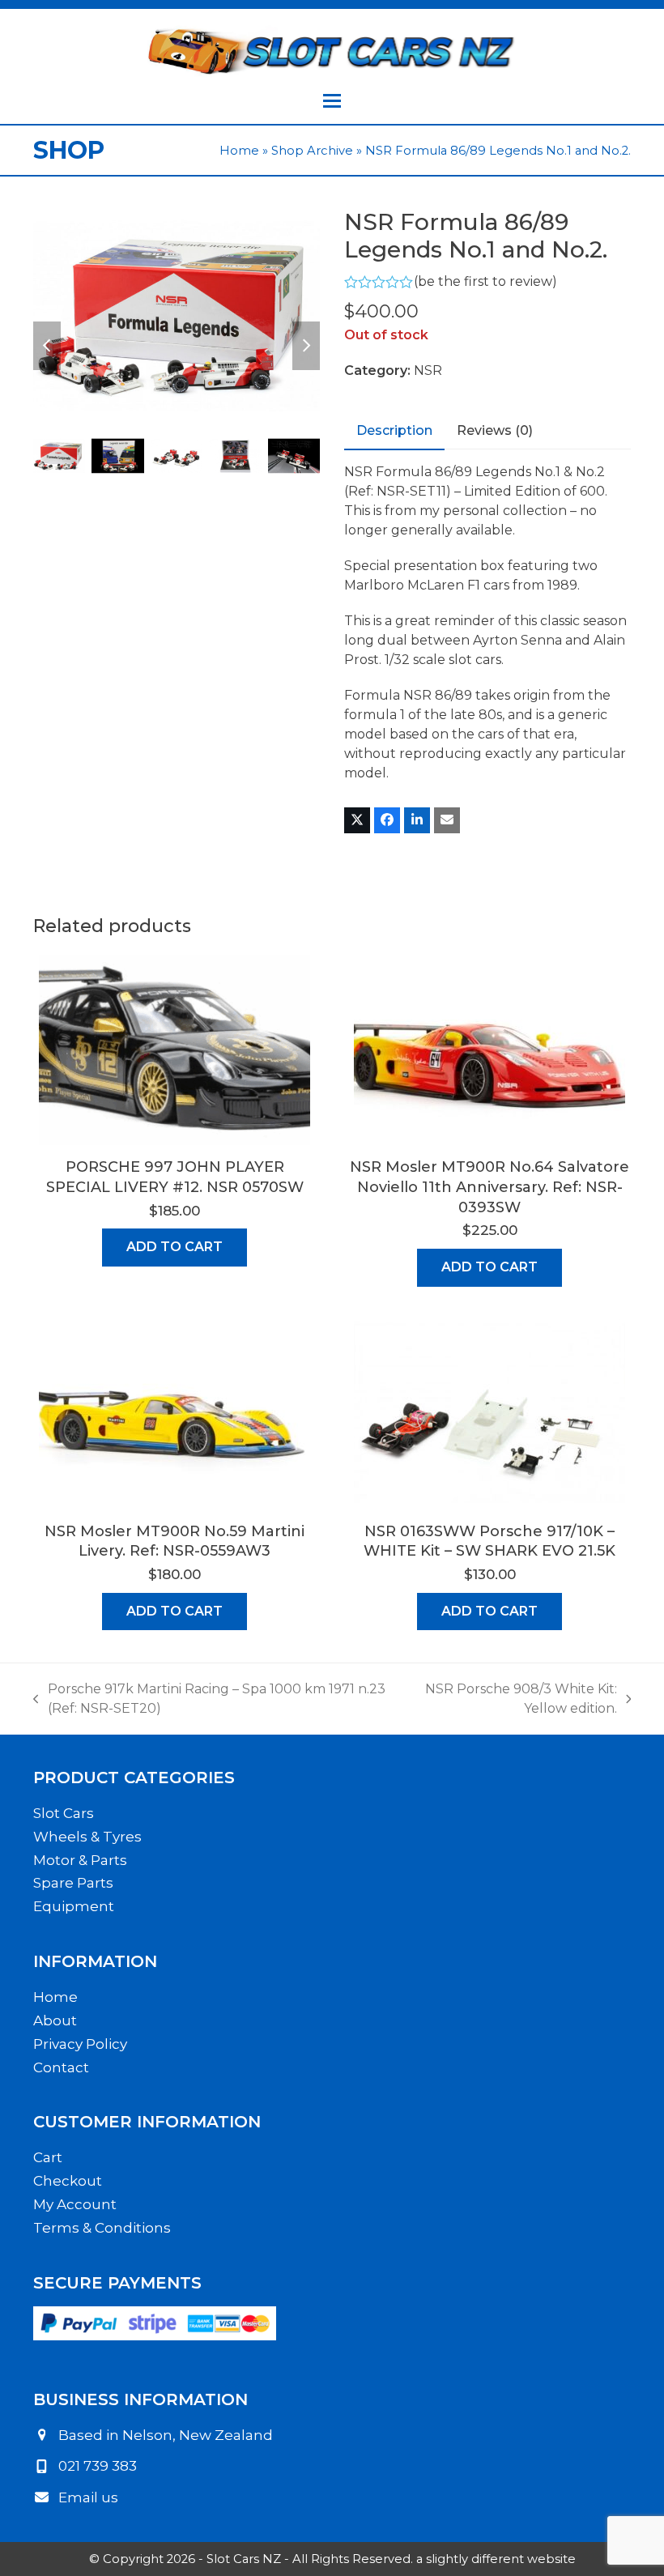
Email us (88, 2497)
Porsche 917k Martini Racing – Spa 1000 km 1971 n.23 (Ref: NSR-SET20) (209, 1700)
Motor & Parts (80, 1860)
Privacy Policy (80, 2044)
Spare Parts (73, 1883)
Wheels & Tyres (87, 1837)
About (55, 2020)
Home (239, 151)
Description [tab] (394, 430)
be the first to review (485, 282)
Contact (61, 2067)
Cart (48, 2157)
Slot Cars (64, 1813)
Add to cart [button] (175, 1247)
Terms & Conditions (102, 2228)
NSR (428, 370)
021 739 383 (98, 2466)
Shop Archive (312, 151)
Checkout (68, 2181)
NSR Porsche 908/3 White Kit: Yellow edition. (509, 1700)
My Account (75, 2204)
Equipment (74, 1906)
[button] (332, 101)
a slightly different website (496, 2559)
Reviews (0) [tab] (495, 430)
